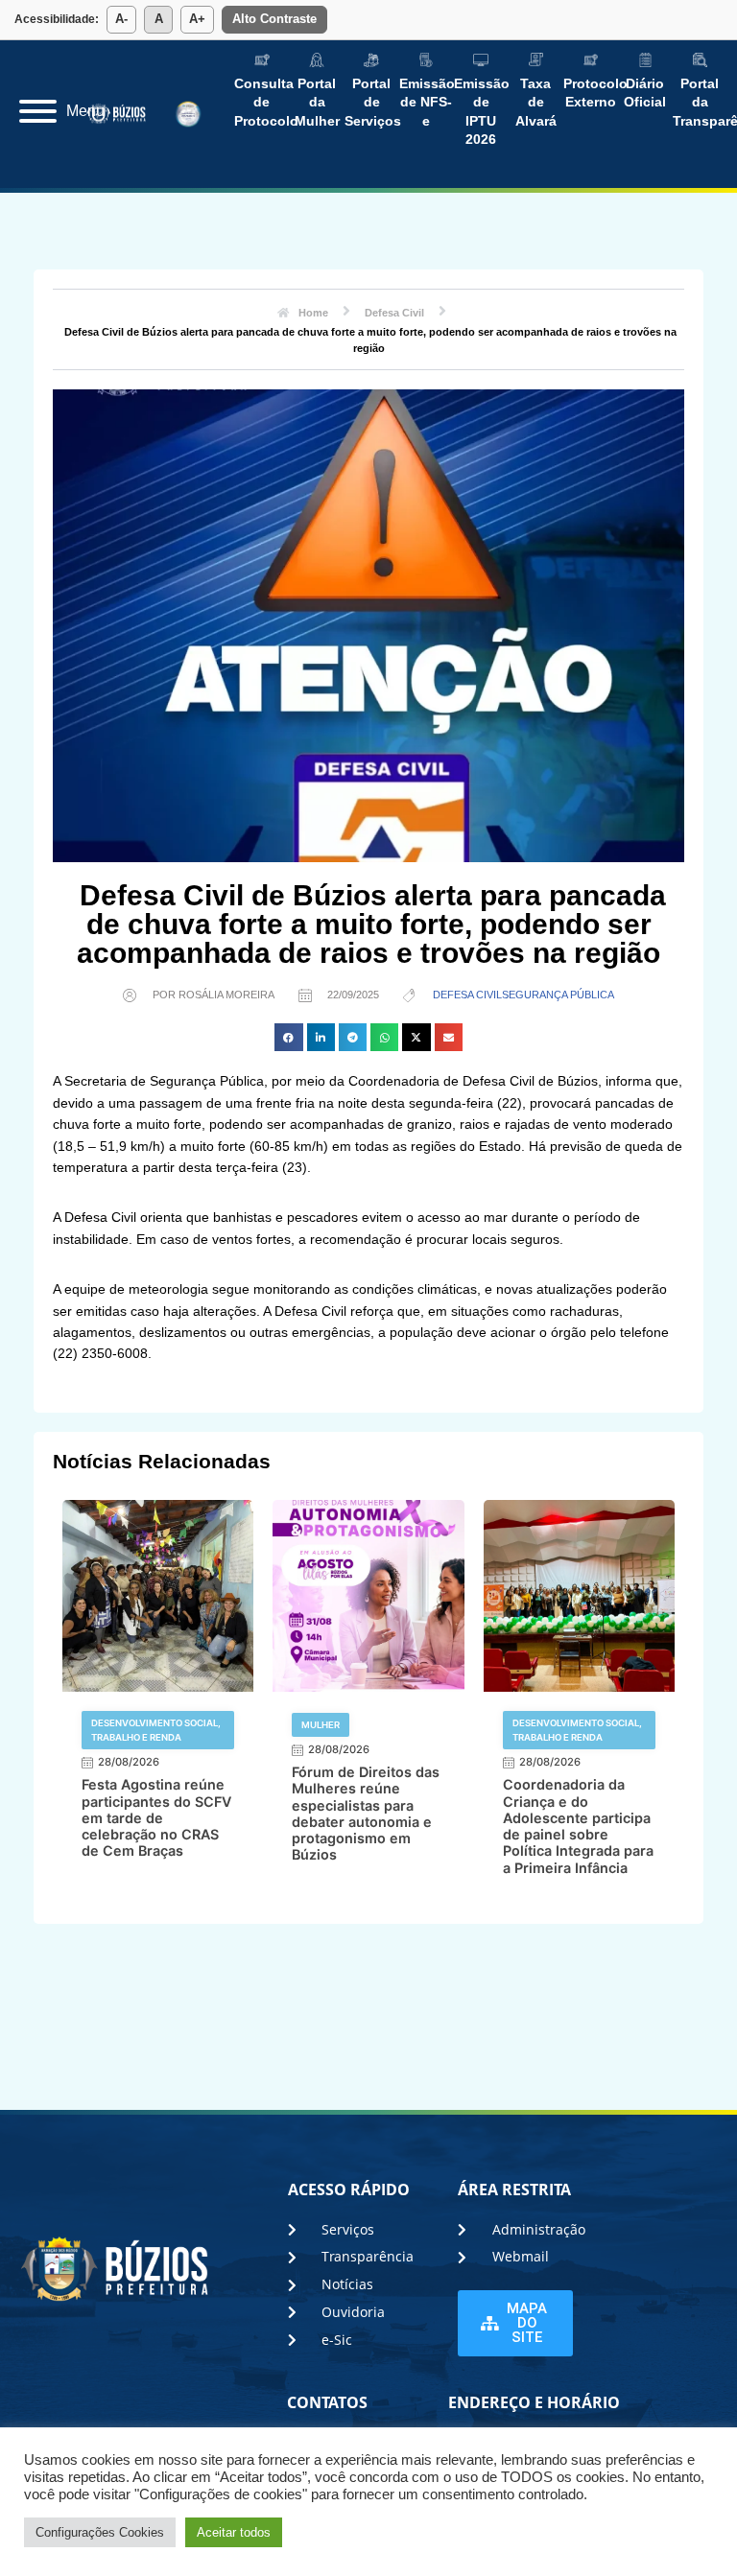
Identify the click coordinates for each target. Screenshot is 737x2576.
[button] (288, 1037)
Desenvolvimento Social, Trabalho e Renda (156, 1730)
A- (121, 19)
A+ (197, 19)
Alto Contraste (274, 19)
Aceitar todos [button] (234, 2532)
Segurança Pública (558, 995)
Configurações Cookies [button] (100, 2532)
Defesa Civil (467, 995)
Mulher (321, 1725)
